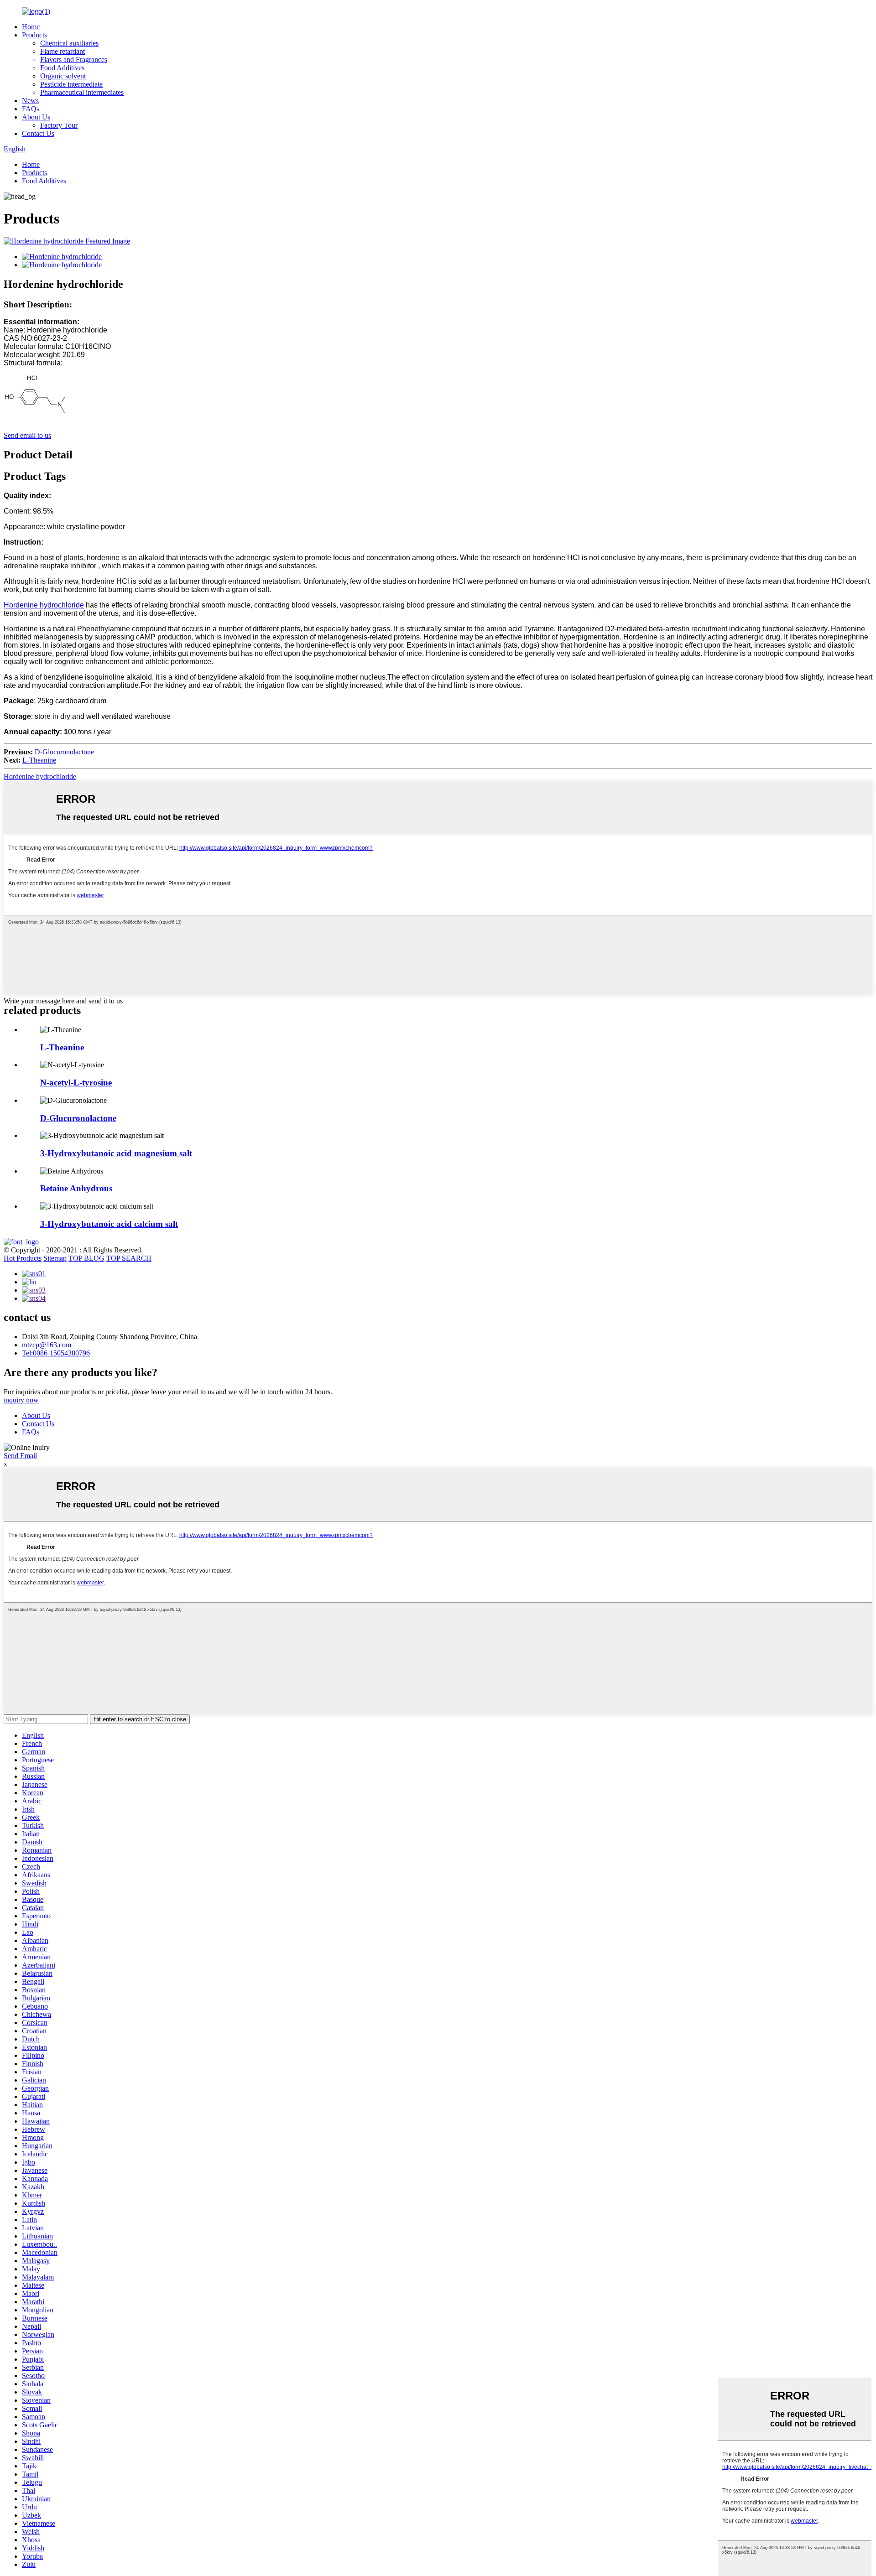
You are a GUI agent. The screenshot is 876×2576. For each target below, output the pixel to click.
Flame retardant (63, 51)
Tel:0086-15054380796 (56, 1353)
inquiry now (21, 1400)
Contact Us (38, 133)
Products (34, 35)
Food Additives (62, 68)
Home (31, 27)
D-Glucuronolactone (64, 752)
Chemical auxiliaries (69, 43)
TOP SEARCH (129, 1258)
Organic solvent (63, 76)
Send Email (20, 1456)
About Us (36, 117)
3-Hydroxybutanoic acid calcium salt (109, 1224)
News (30, 101)
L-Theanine (39, 760)
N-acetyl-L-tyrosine (76, 1083)
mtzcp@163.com (47, 1345)
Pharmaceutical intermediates (82, 92)
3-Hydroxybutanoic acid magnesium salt (116, 1153)
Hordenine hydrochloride (44, 605)
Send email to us (27, 435)
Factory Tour (59, 125)
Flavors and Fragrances (74, 60)
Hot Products (23, 1258)
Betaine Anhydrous (76, 1188)
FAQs (31, 109)
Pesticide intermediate (71, 84)
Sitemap (55, 1258)
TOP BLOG (86, 1258)
